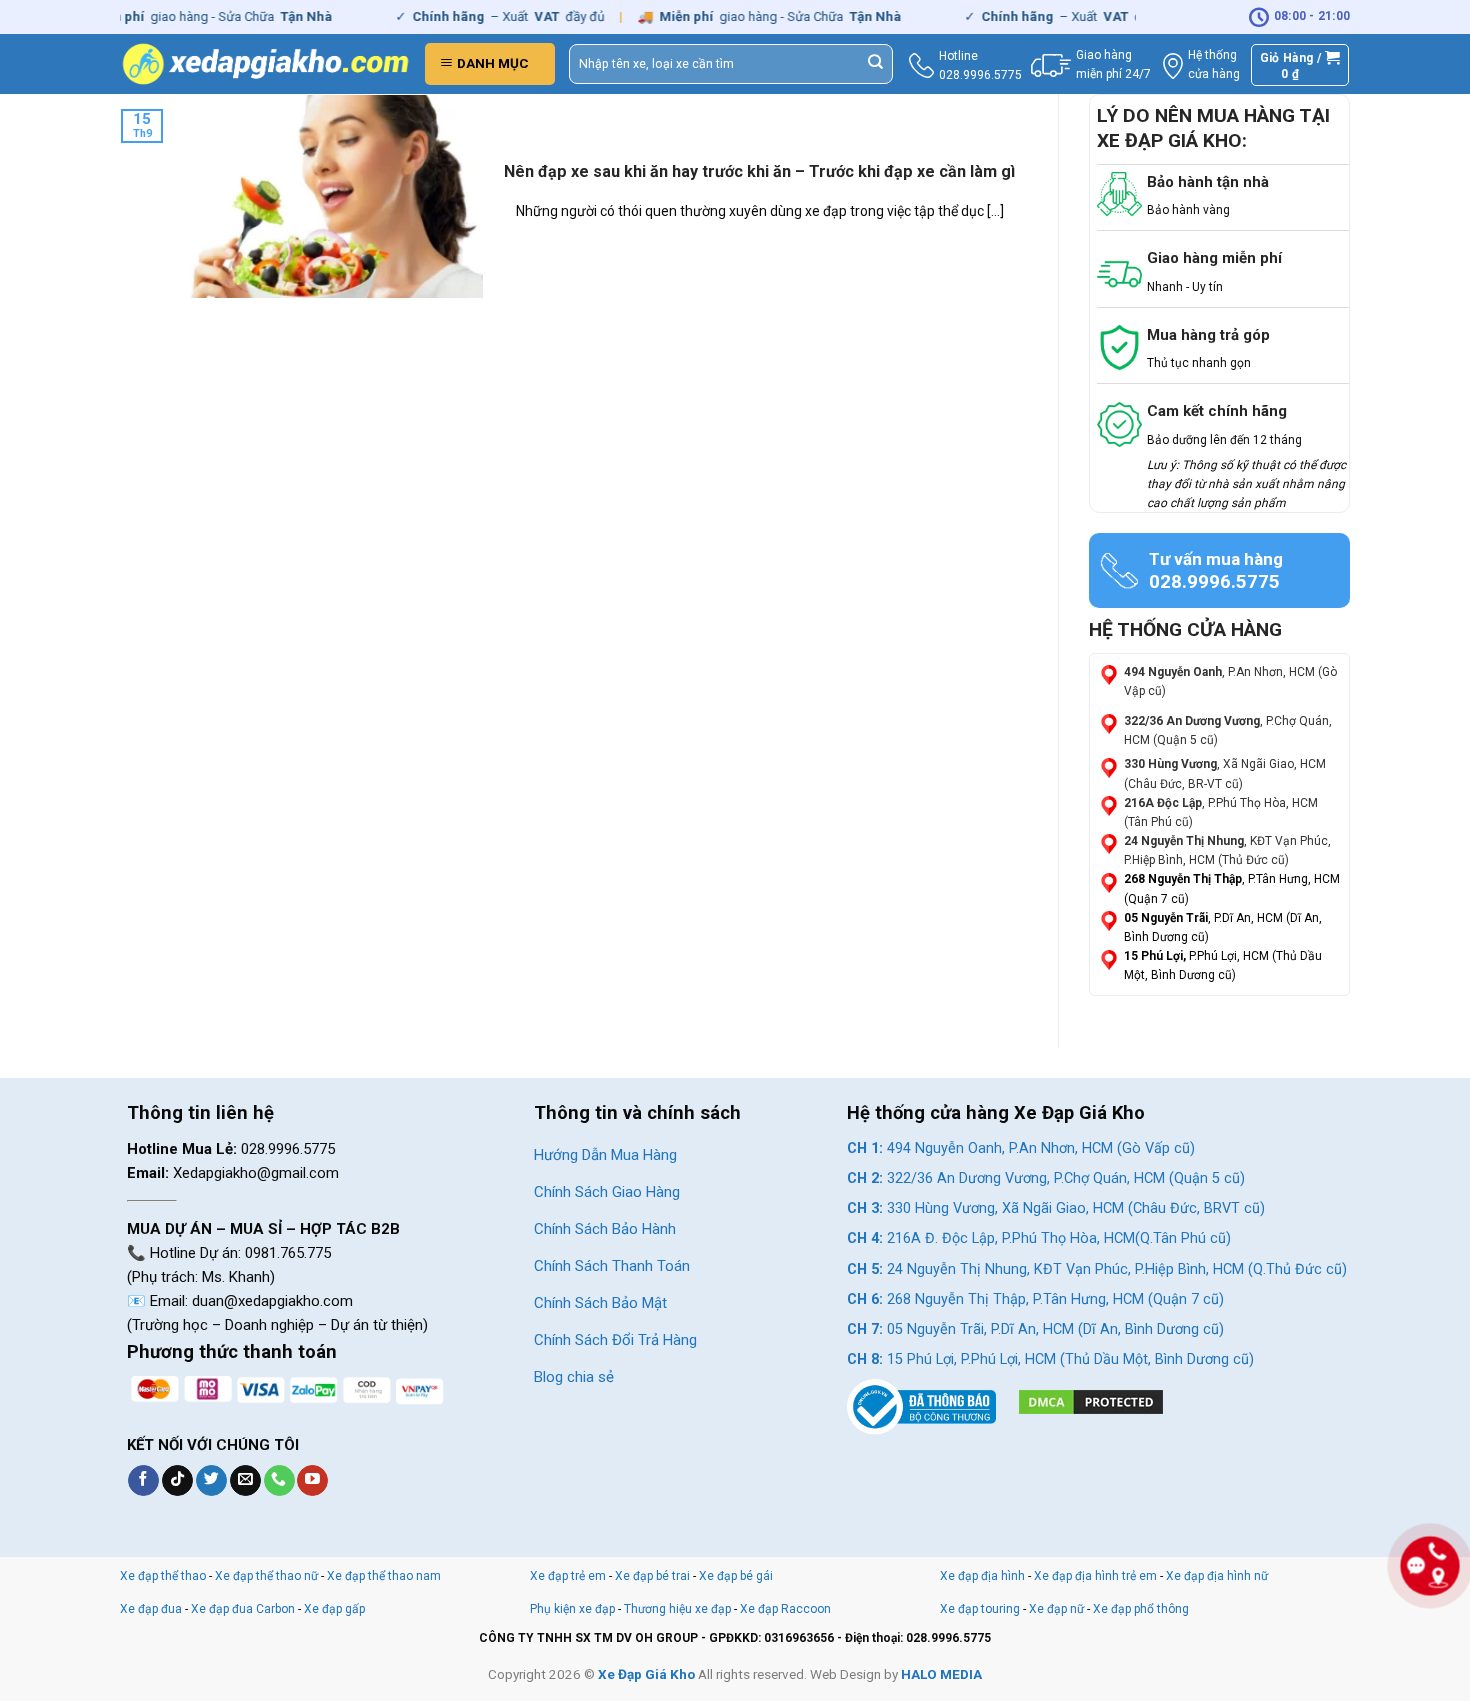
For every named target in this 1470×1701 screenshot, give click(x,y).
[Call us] (279, 1481)
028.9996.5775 (980, 75)
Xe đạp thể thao (163, 1576)
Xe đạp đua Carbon (243, 1609)
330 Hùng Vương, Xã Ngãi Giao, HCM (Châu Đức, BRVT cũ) (1056, 1208)
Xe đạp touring (980, 1609)
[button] (490, 64)
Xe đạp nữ (1056, 1609)
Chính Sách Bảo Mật (600, 1303)
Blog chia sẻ (574, 1377)
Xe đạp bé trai (652, 1576)
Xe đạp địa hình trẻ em (1095, 1576)
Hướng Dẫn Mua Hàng (605, 1155)
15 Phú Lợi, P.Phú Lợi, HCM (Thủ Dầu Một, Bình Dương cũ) (1050, 1359)
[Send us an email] (245, 1481)
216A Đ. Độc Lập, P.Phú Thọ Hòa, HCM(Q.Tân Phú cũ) (1039, 1238)
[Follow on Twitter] (211, 1481)
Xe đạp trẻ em (568, 1576)
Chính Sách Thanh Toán (612, 1266)
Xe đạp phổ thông (1141, 1609)
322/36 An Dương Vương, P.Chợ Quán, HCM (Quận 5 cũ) (1046, 1178)
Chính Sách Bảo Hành (605, 1229)
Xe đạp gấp (334, 1609)
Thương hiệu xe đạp (677, 1609)
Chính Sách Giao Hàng (607, 1192)
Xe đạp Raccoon (785, 1609)
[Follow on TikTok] (177, 1481)
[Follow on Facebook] (143, 1481)
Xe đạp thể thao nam (384, 1576)
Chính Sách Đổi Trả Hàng (615, 1340)
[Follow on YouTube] (312, 1481)
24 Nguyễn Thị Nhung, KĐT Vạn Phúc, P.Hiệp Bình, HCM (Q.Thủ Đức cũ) (1097, 1269)
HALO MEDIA (941, 1674)
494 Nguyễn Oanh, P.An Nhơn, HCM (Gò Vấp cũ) (1021, 1148)
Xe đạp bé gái (736, 1576)
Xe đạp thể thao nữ (268, 1576)
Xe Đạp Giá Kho (646, 1674)
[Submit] (876, 64)
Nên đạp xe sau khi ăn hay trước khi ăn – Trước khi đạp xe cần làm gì (759, 171)
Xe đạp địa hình (984, 1576)
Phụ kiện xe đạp (572, 1609)
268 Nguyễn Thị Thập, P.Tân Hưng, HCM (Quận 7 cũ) (1035, 1299)
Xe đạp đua (151, 1609)
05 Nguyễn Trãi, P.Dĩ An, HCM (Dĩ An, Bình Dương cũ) (1035, 1329)
